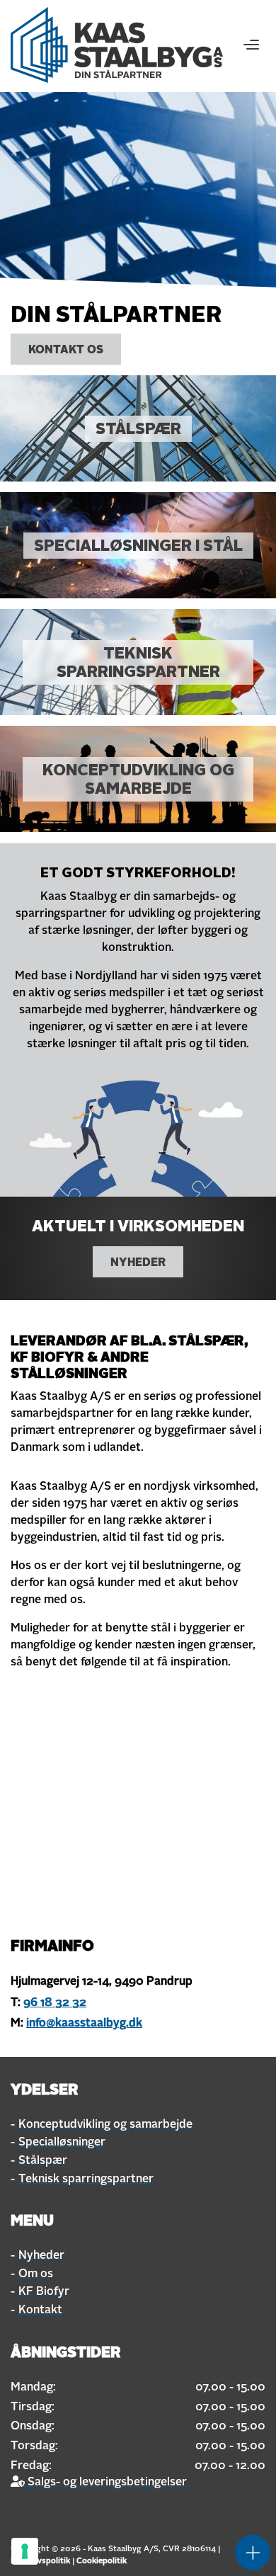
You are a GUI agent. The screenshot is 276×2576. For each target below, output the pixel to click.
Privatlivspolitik (40, 2561)
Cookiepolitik (102, 2561)
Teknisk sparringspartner (86, 2179)
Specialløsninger (62, 2143)
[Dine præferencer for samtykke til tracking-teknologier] (25, 2551)
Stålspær (43, 2161)
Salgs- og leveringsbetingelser (106, 2483)
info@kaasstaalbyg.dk (84, 2024)
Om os (36, 2274)
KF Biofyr (44, 2292)
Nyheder (138, 1263)
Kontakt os (66, 351)
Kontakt (40, 2310)
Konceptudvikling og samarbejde (105, 2125)
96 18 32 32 (55, 2003)
